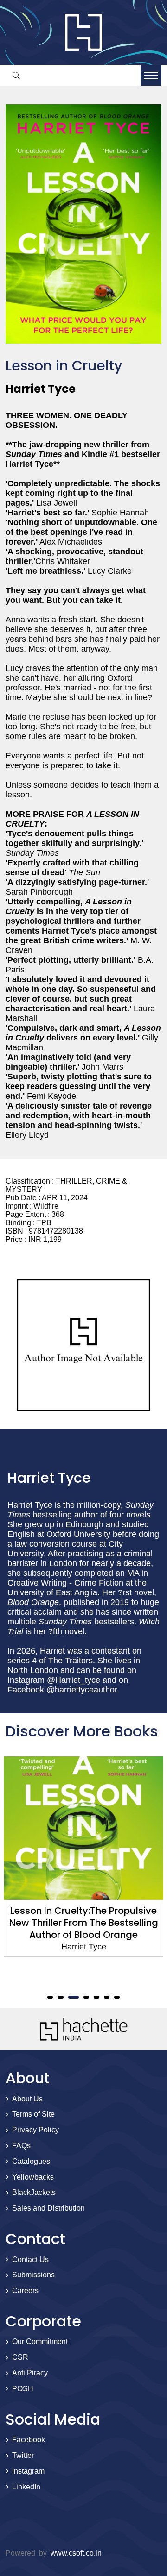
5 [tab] (96, 1997)
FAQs (21, 2146)
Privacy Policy (35, 2130)
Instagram (28, 2471)
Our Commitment (40, 2341)
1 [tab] (50, 1997)
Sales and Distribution (48, 2208)
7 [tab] (117, 1997)
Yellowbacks (33, 2177)
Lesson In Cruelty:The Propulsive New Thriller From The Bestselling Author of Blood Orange (84, 1923)
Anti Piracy (30, 2373)
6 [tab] (107, 1997)
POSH (23, 2389)
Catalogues (31, 2161)
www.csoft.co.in (76, 2553)
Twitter (23, 2455)
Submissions (33, 2275)
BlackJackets (34, 2192)
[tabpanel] (83, 1857)
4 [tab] (86, 1997)
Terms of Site (33, 2114)
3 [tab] (73, 1997)
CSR (20, 2357)
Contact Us (30, 2259)
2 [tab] (60, 1997)
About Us (27, 2099)
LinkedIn (26, 2487)
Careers (25, 2291)
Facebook (29, 2440)
